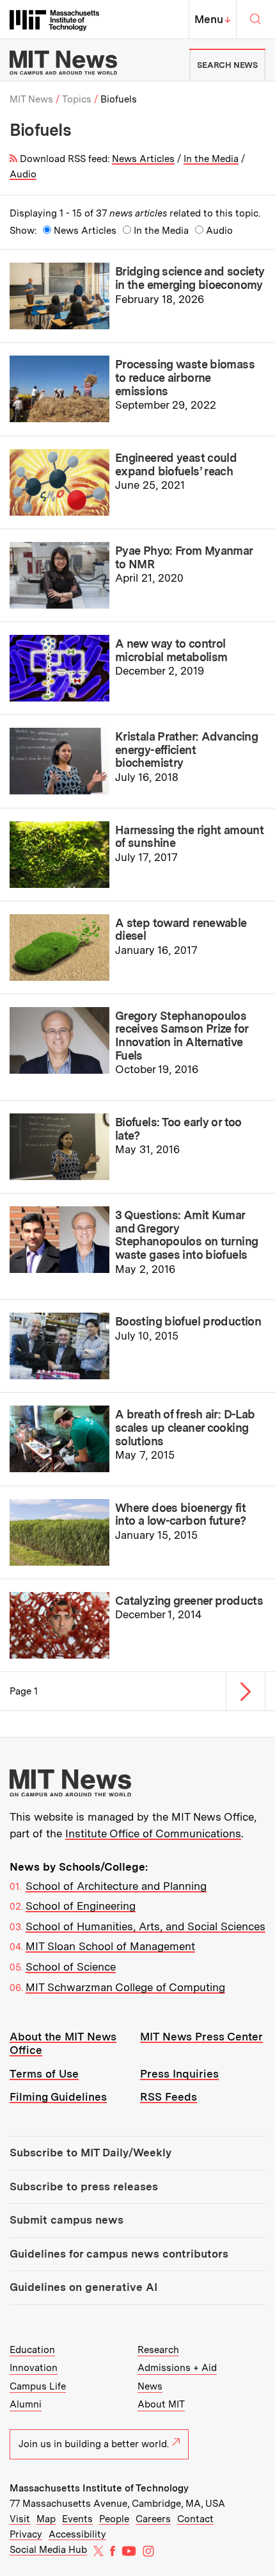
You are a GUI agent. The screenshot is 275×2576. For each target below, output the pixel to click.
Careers (153, 2519)
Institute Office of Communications (153, 1834)
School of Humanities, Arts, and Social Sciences (145, 1926)
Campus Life (38, 2386)
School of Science (71, 1967)
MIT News (31, 99)
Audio (23, 174)
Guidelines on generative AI (83, 2287)
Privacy (26, 2534)
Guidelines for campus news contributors (119, 2254)
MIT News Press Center (201, 2037)
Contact (195, 2519)
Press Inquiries (179, 2074)
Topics (77, 99)
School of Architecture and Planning (116, 1886)
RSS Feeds (169, 2097)
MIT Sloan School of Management (110, 1946)
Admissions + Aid (177, 2368)
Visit (20, 2519)
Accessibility (77, 2534)
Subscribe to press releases (84, 2186)
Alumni (26, 2404)
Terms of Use (44, 2074)
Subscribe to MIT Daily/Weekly (90, 2153)
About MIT (161, 2404)
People (114, 2519)
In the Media (211, 159)
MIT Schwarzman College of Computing (125, 1987)
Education (32, 2350)
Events (77, 2519)
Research (158, 2350)
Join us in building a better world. (94, 2444)
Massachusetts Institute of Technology (99, 2488)
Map (46, 2519)
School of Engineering (81, 1906)
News (150, 2386)
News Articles (143, 159)
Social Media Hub (48, 2550)
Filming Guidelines (58, 2097)
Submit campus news (67, 2220)
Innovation (34, 2368)
